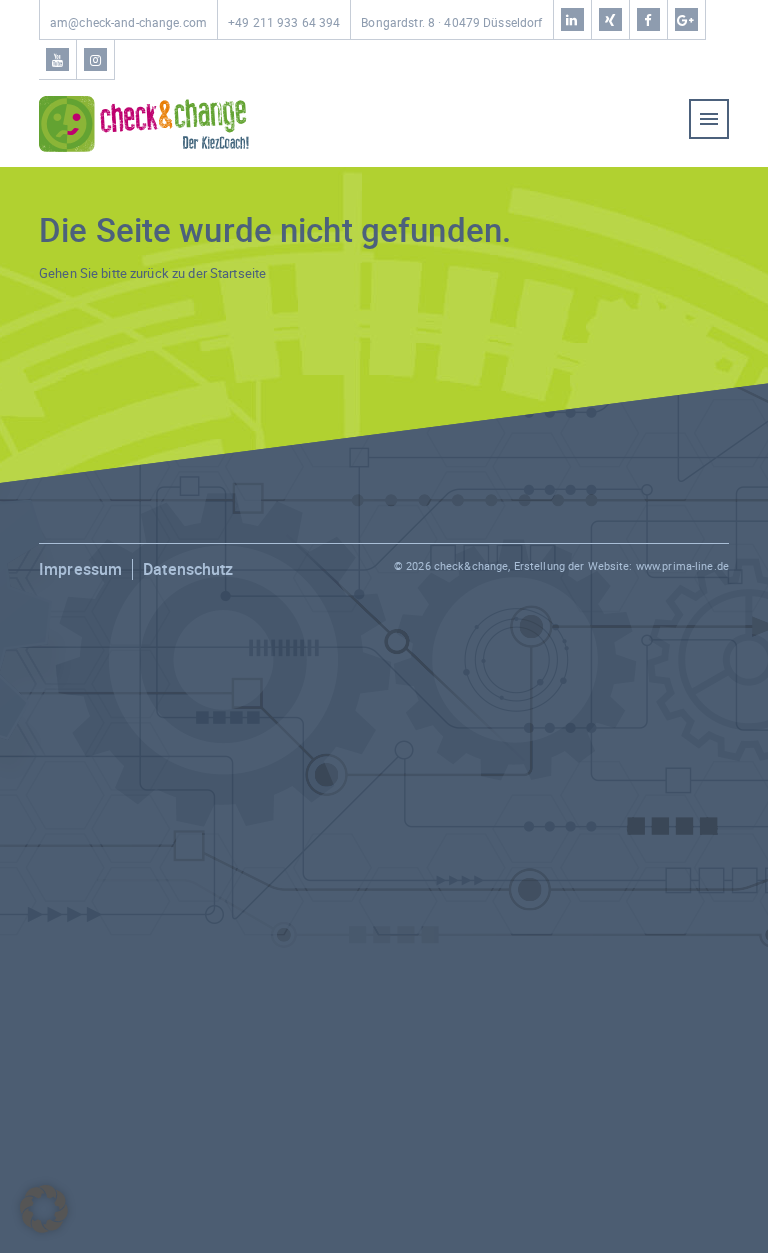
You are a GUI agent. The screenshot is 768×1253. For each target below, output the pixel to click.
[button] (44, 1209)
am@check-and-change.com (128, 22)
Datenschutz (188, 569)
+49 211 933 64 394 (284, 22)
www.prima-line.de (682, 565)
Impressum (80, 569)
